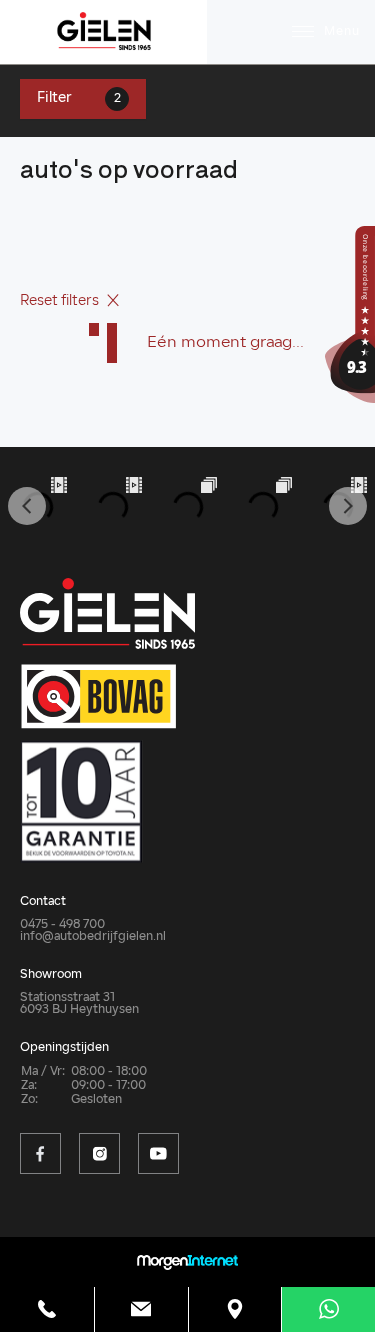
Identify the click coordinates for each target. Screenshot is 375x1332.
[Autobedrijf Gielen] (350, 315)
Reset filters (61, 301)
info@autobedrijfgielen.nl (93, 937)
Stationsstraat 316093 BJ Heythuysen (79, 1004)
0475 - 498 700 (62, 925)
